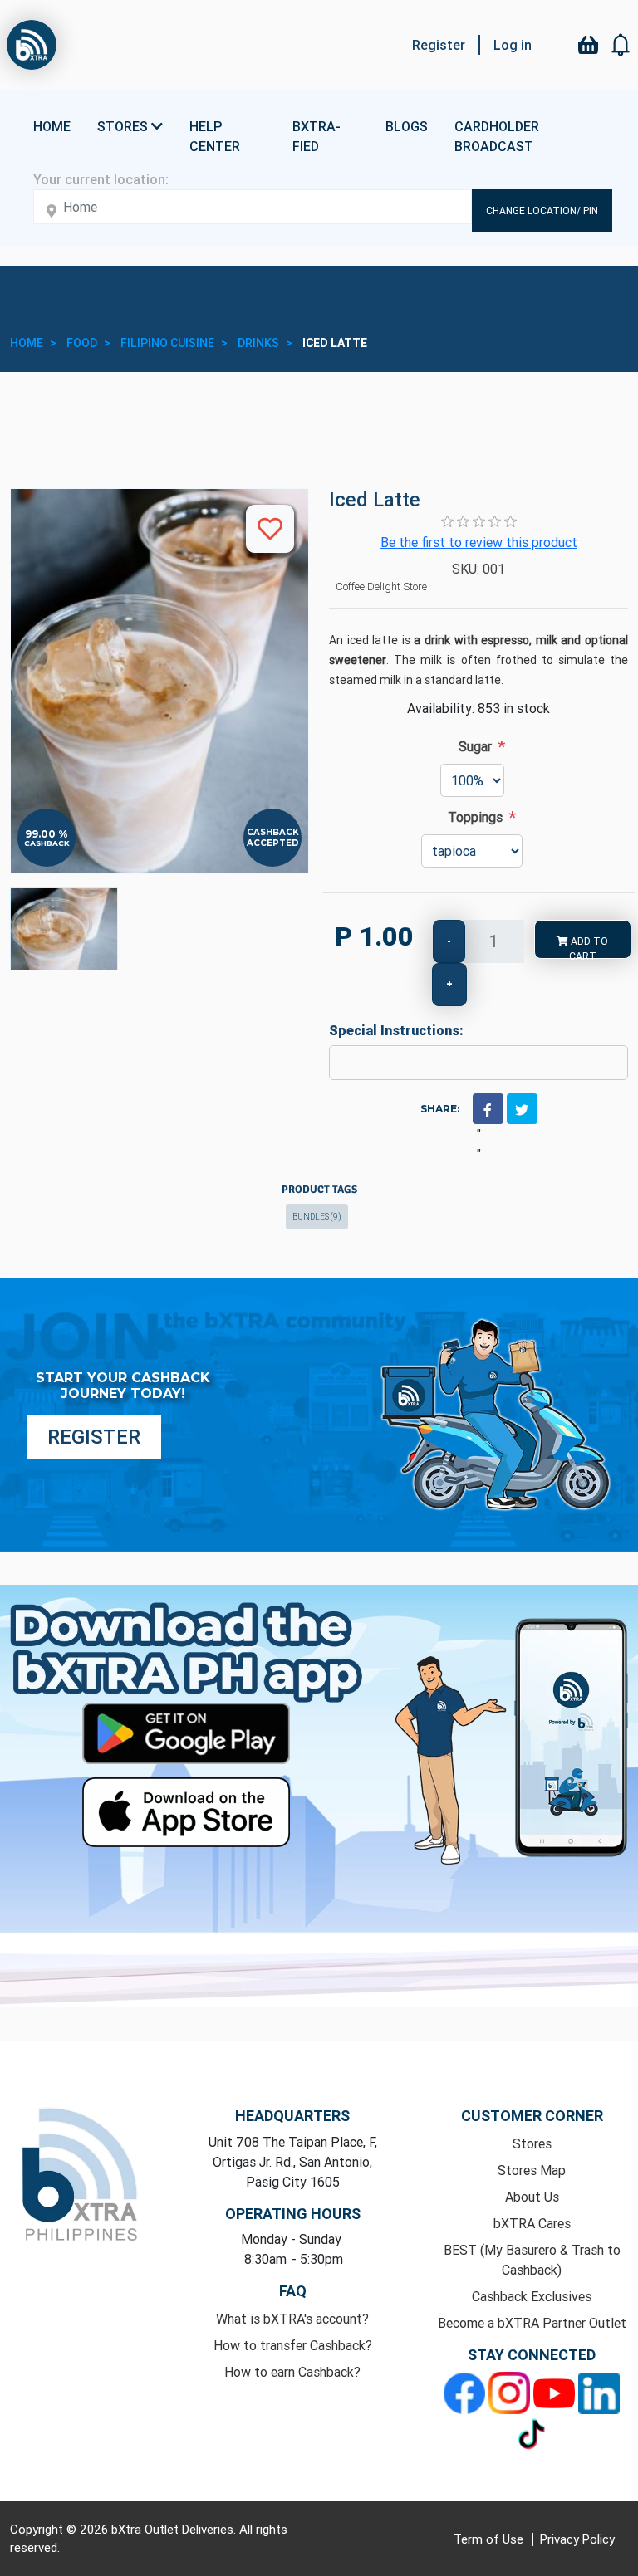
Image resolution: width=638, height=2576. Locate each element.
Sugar (475, 746)
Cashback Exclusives (532, 2296)
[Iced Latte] (64, 929)
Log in (513, 45)
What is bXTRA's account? (292, 2319)
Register (439, 45)
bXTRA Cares (532, 2223)
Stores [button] (124, 126)
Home (52, 126)
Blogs (407, 126)
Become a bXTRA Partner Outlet (532, 2323)
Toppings (475, 817)
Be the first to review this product (479, 542)
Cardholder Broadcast (497, 136)
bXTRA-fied (317, 136)
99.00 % (47, 834)
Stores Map (532, 2170)
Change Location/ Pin (542, 210)
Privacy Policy (577, 2539)
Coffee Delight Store (381, 587)
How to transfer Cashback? (293, 2345)
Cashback (47, 843)
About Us (532, 2197)
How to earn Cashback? (292, 2372)
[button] (621, 45)
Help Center (215, 136)
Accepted (273, 843)
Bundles (317, 1217)
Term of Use (490, 2539)
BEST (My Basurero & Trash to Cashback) (532, 2260)
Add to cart (588, 947)
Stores (532, 2143)
